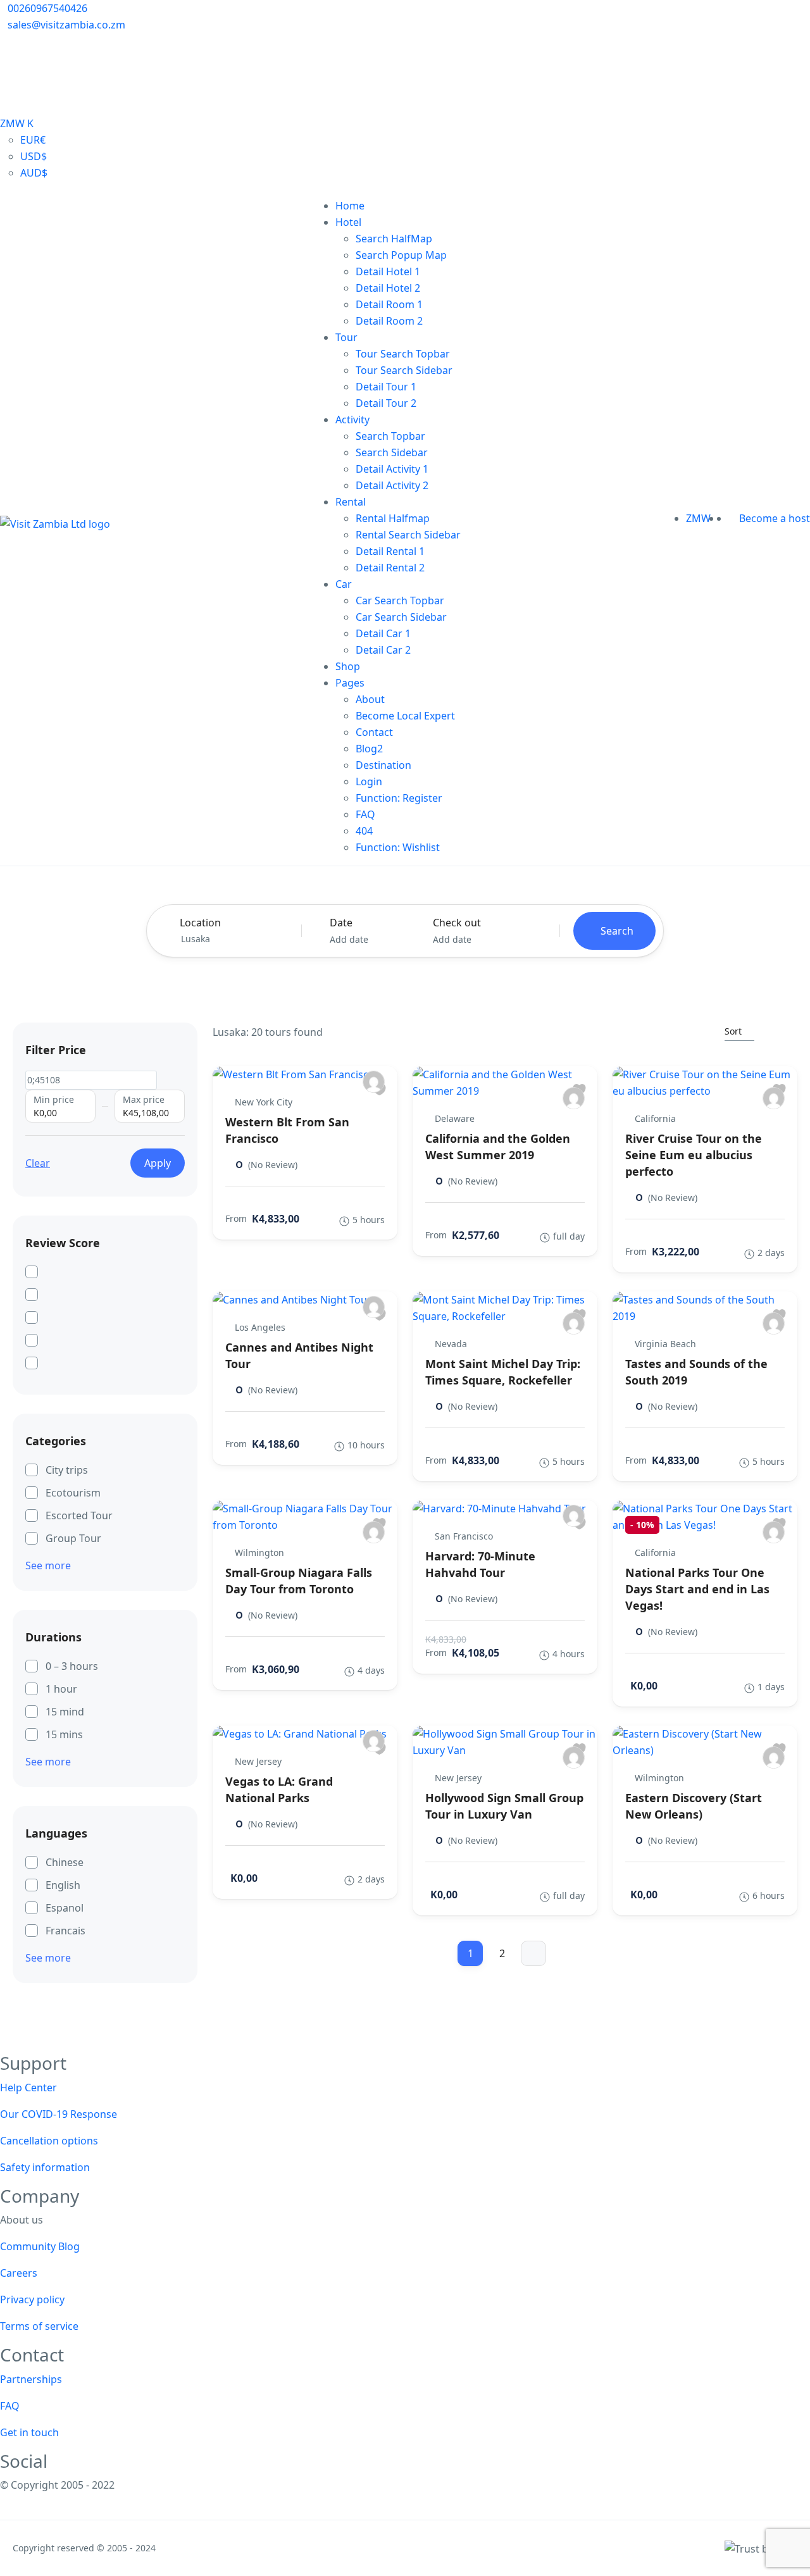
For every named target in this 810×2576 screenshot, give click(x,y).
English (63, 1885)
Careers (19, 2273)
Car (344, 584)
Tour (346, 337)
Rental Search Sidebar (408, 535)
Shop (348, 666)
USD (34, 156)
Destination (383, 765)
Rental (351, 502)
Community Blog (40, 2246)
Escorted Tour (79, 1515)
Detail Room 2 (389, 321)
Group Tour (73, 1538)
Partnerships (31, 2379)
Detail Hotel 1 (388, 271)
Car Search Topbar (400, 600)
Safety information (45, 2167)
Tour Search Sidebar (404, 370)
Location (200, 923)
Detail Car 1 (383, 633)
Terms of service (39, 2326)
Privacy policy (32, 2299)
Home (350, 206)
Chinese (65, 1862)
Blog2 (369, 749)
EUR (33, 140)
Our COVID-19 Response (59, 2114)
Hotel (348, 222)
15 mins (64, 1734)
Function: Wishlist (398, 847)
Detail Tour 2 (386, 403)
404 (364, 831)
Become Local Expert (405, 716)
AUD (34, 173)
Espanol (65, 1908)
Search (617, 931)
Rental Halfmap (393, 518)
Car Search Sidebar (401, 617)
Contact (374, 732)
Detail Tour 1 (386, 387)
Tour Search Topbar (403, 354)
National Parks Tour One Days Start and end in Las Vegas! (697, 1589)
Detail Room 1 (389, 304)
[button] (725, 518)
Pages (350, 683)
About (370, 699)
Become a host (775, 518)
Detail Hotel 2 (388, 288)
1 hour (61, 1689)
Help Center (28, 2088)
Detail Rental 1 (390, 551)
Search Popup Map (401, 255)
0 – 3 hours (72, 1666)
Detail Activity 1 (392, 469)
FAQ (365, 814)
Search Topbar (390, 436)
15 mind (65, 1712)
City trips (67, 1470)
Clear (38, 1163)
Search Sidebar (392, 452)
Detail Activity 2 (392, 485)
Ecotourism (73, 1493)
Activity (352, 420)
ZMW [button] (700, 518)
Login (369, 781)
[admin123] (374, 1082)
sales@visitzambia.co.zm (66, 25)
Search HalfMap (394, 239)
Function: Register (399, 798)
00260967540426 (47, 8)
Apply (158, 1163)
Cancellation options (49, 2141)
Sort (733, 1031)
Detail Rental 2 (390, 568)
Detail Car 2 (383, 650)
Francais (65, 1931)
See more (48, 1565)
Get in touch (29, 2432)
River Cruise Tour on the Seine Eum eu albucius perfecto (694, 1155)
